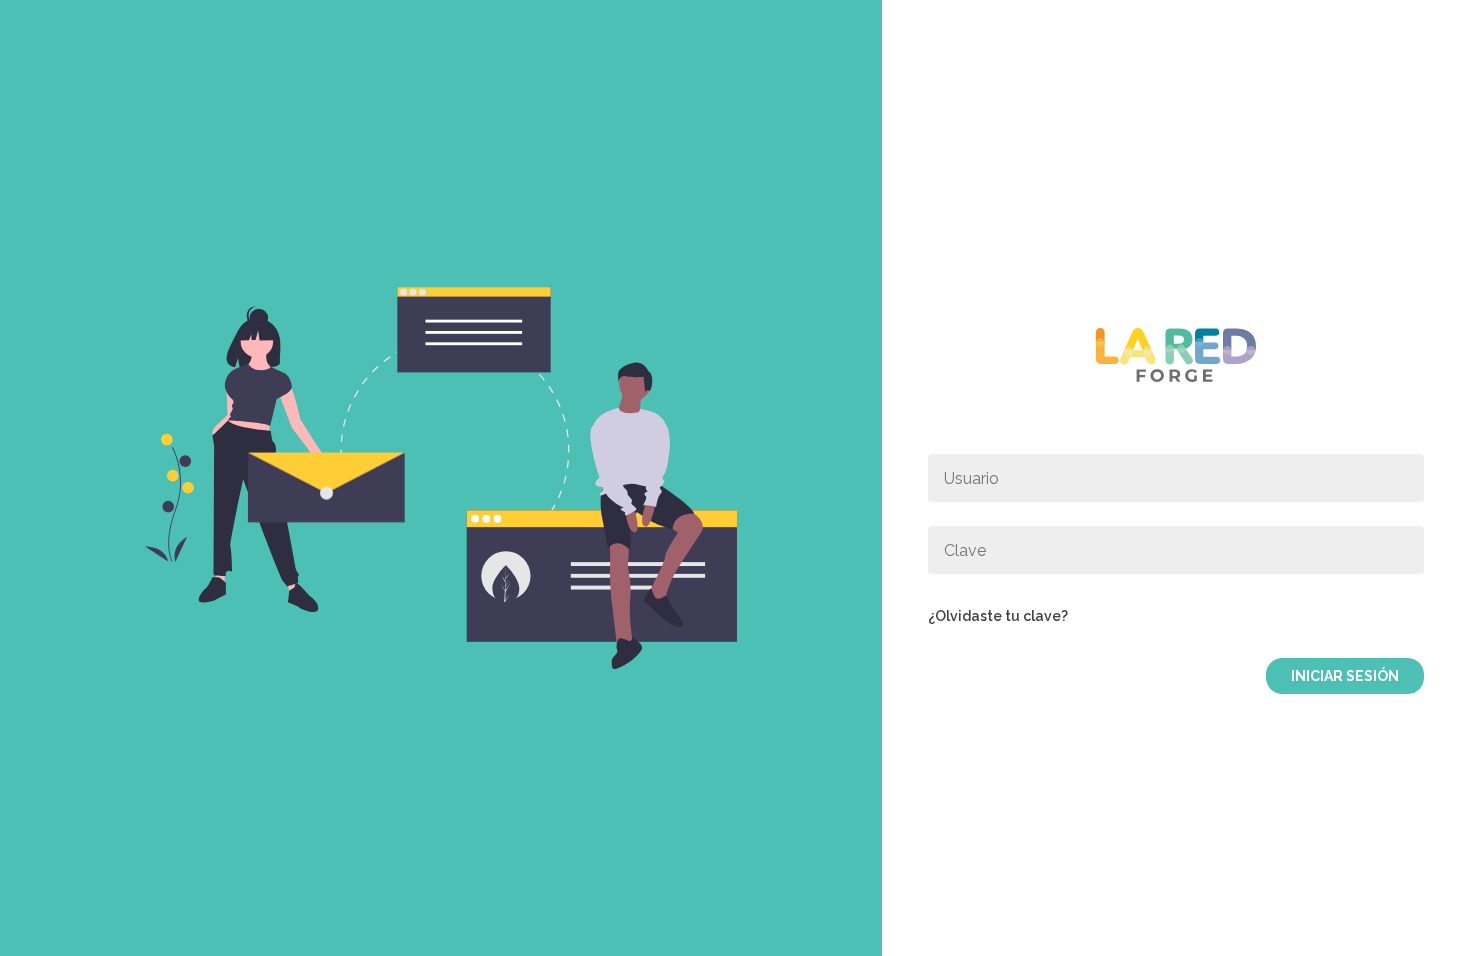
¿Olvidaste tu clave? (998, 616)
